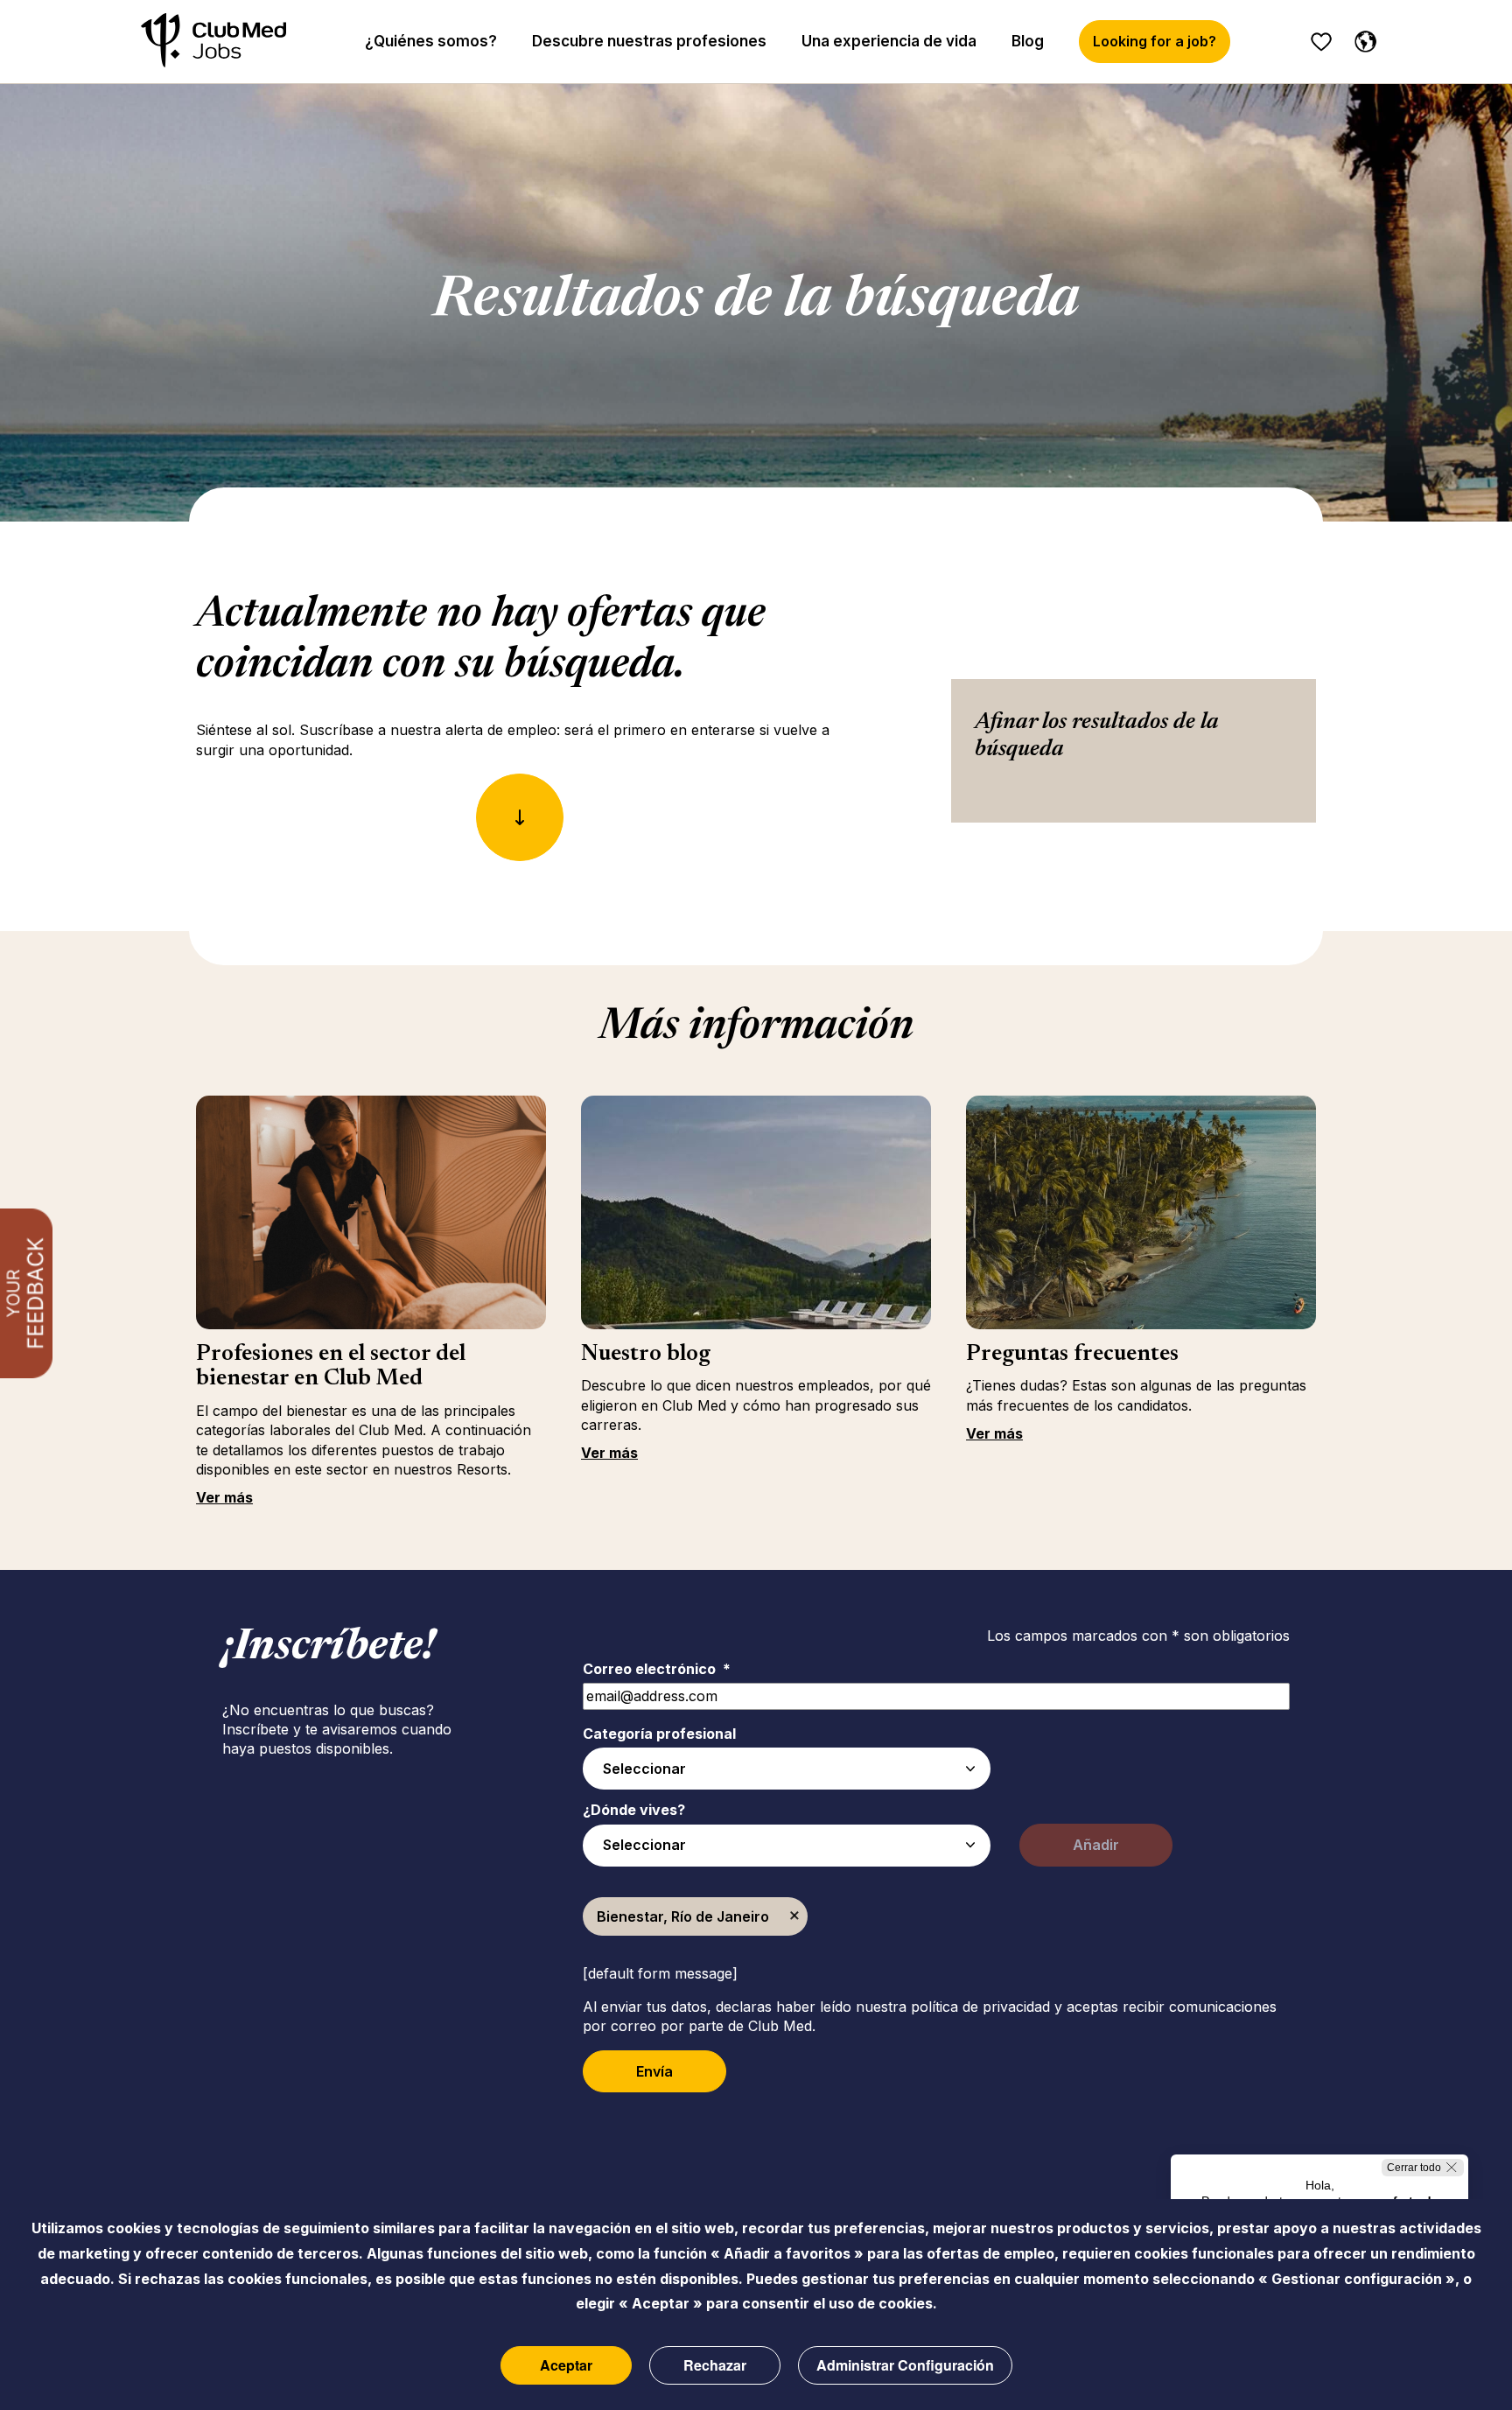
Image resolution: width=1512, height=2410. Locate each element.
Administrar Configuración (905, 2365)
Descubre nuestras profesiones (649, 41)
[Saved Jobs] (1321, 42)
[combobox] (787, 1769)
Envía (654, 2071)
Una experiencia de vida (889, 41)
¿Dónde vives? (634, 1810)
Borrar (794, 1916)
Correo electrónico (657, 1669)
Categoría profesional (659, 1734)
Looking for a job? (1155, 41)
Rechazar (715, 2365)
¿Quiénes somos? (431, 41)
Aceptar (566, 2365)
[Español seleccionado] (1361, 39)
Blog (1028, 41)
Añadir (1096, 1845)
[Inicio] (213, 42)
